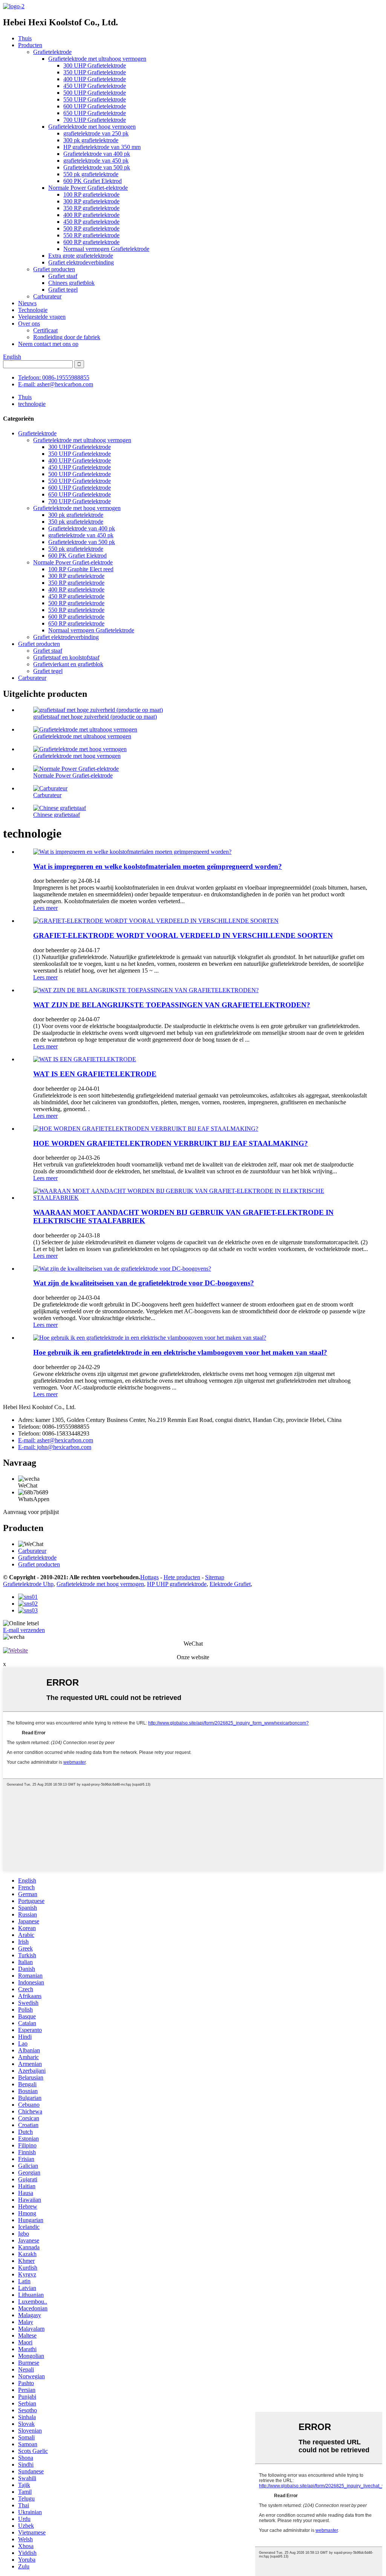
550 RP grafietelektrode (91, 235)
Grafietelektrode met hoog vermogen (92, 127)
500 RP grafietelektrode (91, 228)
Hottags (149, 1577)
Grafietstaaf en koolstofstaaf (66, 657)
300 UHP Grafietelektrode (95, 65)
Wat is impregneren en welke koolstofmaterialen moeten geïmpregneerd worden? (158, 866)
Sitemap (215, 1577)
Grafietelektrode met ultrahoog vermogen (97, 59)
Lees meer (45, 908)
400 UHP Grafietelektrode (95, 79)
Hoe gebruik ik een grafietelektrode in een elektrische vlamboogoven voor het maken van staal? (180, 1352)
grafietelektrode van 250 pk (96, 133)
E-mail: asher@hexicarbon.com (56, 384)
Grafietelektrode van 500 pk (97, 167)
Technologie (33, 310)
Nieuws (27, 303)
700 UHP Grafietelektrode (95, 120)
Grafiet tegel (63, 290)
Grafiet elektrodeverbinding (81, 262)
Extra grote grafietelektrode (81, 256)
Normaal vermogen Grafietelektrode (106, 249)
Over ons (29, 324)
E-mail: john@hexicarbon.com (55, 1447)
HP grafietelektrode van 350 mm (102, 147)
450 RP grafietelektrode (91, 222)
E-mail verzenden (24, 1630)
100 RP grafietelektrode (91, 194)
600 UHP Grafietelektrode (95, 106)
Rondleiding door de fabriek (67, 337)
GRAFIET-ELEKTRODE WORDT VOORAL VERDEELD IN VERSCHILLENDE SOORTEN (183, 935)
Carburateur (47, 296)
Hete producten (182, 1577)
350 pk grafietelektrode (76, 522)
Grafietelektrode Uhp (28, 1584)
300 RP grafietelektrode (91, 201)
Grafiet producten (54, 269)
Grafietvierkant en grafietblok (68, 664)
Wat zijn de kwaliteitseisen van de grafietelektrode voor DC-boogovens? (144, 1283)
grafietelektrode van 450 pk (96, 161)
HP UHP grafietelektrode (177, 1584)
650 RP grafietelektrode (76, 623)
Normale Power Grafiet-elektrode (88, 188)
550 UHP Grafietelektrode (95, 99)
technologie (32, 404)
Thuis (25, 38)
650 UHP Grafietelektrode (95, 113)
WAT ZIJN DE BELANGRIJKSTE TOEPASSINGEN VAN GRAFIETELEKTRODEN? (172, 1005)
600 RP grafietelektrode (91, 242)
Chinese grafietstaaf (57, 815)
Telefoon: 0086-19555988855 (54, 377)
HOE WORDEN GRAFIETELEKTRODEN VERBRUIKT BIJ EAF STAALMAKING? (171, 1143)
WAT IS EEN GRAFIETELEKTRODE (95, 1074)
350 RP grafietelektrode (91, 208)
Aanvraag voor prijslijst (31, 1512)
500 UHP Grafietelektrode (95, 93)
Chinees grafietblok (71, 283)
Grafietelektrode (52, 52)
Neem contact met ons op (48, 344)
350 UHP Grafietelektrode (95, 72)
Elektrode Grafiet (230, 1584)
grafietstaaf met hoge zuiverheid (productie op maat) (95, 717)
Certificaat (45, 330)
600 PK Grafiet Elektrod (93, 181)
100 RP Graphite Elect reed (81, 569)
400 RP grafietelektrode (91, 215)
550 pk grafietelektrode (91, 174)
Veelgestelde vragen (42, 317)
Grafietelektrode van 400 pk (97, 154)
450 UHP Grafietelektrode (95, 86)
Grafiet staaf (63, 276)
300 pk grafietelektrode (91, 140)
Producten (30, 45)
